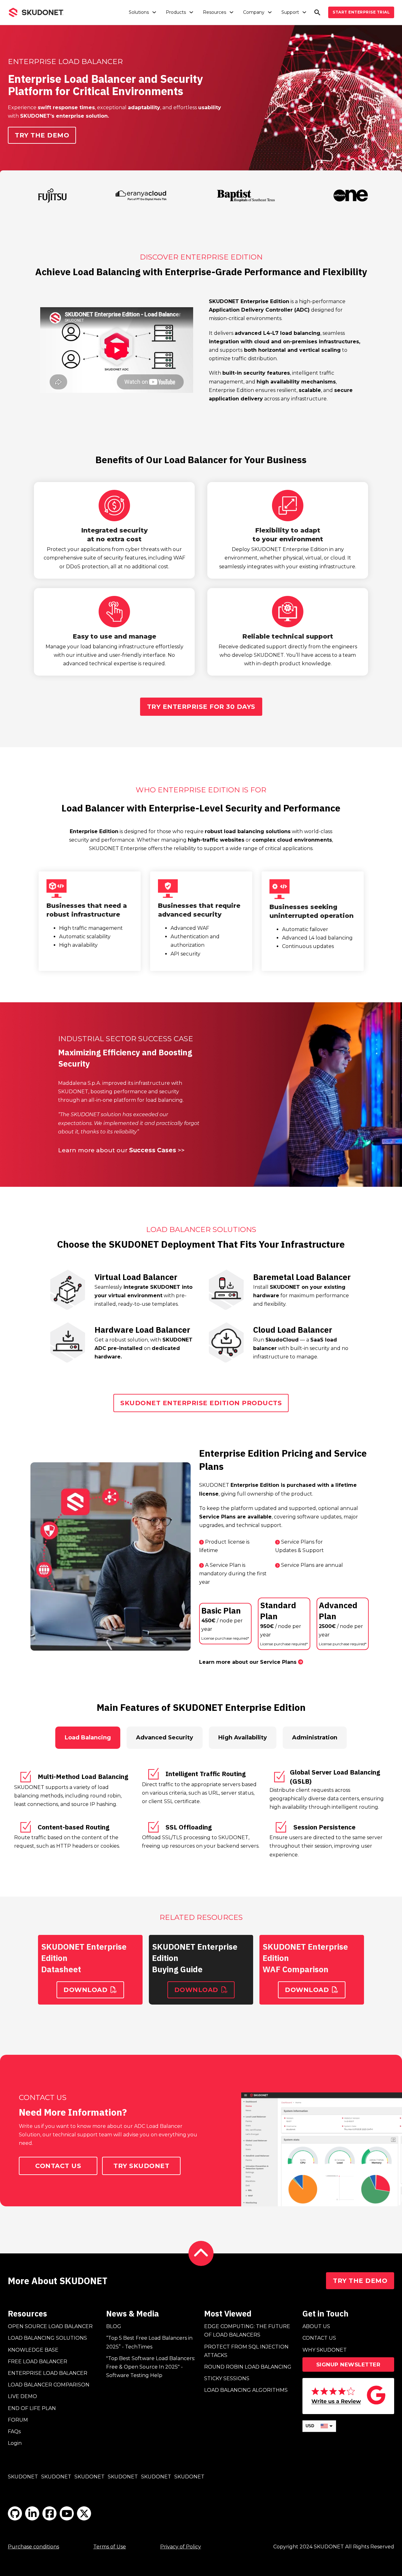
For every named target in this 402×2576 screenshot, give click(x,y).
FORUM (18, 2420)
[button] (117, 350)
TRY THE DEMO (360, 2281)
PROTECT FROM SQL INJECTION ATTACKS (246, 2351)
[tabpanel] (201, 1813)
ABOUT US (316, 2326)
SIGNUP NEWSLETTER (348, 2364)
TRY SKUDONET (141, 2166)
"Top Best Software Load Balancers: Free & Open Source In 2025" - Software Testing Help (151, 2367)
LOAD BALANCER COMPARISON (49, 2385)
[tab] (88, 1738)
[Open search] (317, 12)
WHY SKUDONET (325, 2350)
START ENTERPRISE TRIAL (361, 12)
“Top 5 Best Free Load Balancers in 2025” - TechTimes (149, 2342)
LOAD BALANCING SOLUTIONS (47, 2338)
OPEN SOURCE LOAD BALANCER (50, 2326)
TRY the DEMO (42, 135)
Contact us (58, 2166)
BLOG (114, 2326)
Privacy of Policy (181, 2547)
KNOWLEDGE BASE (33, 2350)
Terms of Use (110, 2547)
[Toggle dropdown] (154, 12)
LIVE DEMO (22, 2396)
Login (15, 2443)
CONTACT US (319, 2338)
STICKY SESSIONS (227, 2378)
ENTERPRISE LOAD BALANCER (48, 2373)
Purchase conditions (33, 2547)
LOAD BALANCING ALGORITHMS (246, 2390)
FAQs (14, 2431)
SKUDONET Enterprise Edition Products (201, 1403)
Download (85, 1990)
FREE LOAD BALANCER (38, 2362)
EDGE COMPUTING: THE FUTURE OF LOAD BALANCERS (247, 2331)
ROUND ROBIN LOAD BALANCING (248, 2367)
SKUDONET (23, 2477)
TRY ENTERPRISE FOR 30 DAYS (201, 707)
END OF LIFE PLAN (32, 2408)
